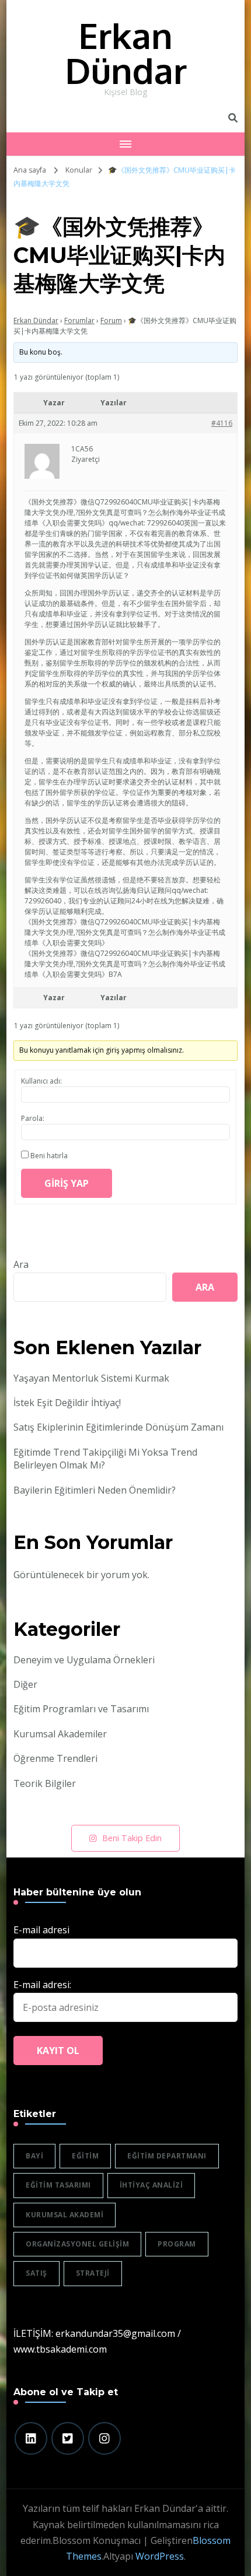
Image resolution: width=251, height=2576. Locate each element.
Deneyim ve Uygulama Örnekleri (84, 1660)
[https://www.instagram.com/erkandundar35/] (104, 2438)
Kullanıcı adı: (41, 1081)
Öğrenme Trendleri (55, 1758)
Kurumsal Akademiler (60, 1734)
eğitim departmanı (167, 2156)
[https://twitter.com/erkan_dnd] (68, 2438)
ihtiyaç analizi (151, 2185)
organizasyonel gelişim (77, 2244)
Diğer (25, 1684)
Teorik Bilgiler (45, 1783)
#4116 (222, 423)
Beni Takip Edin (132, 1838)
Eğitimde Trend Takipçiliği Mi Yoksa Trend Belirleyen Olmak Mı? (105, 1459)
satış (36, 2273)
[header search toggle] (233, 118)
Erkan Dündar (126, 52)
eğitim (85, 2156)
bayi (34, 2156)
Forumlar (79, 320)
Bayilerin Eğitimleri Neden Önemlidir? (95, 1490)
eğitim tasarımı (58, 2185)
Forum (111, 320)
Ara (21, 1264)
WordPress (160, 2556)
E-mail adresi (41, 1930)
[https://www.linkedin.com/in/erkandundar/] (31, 2438)
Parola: (33, 1118)
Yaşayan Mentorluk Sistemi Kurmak (91, 1378)
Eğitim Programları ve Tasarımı (81, 1709)
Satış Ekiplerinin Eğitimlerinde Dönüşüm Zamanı (118, 1427)
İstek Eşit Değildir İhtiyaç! (67, 1403)
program (177, 2244)
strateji (93, 2273)
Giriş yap (67, 1183)
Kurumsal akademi (65, 2215)
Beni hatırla (49, 1156)
